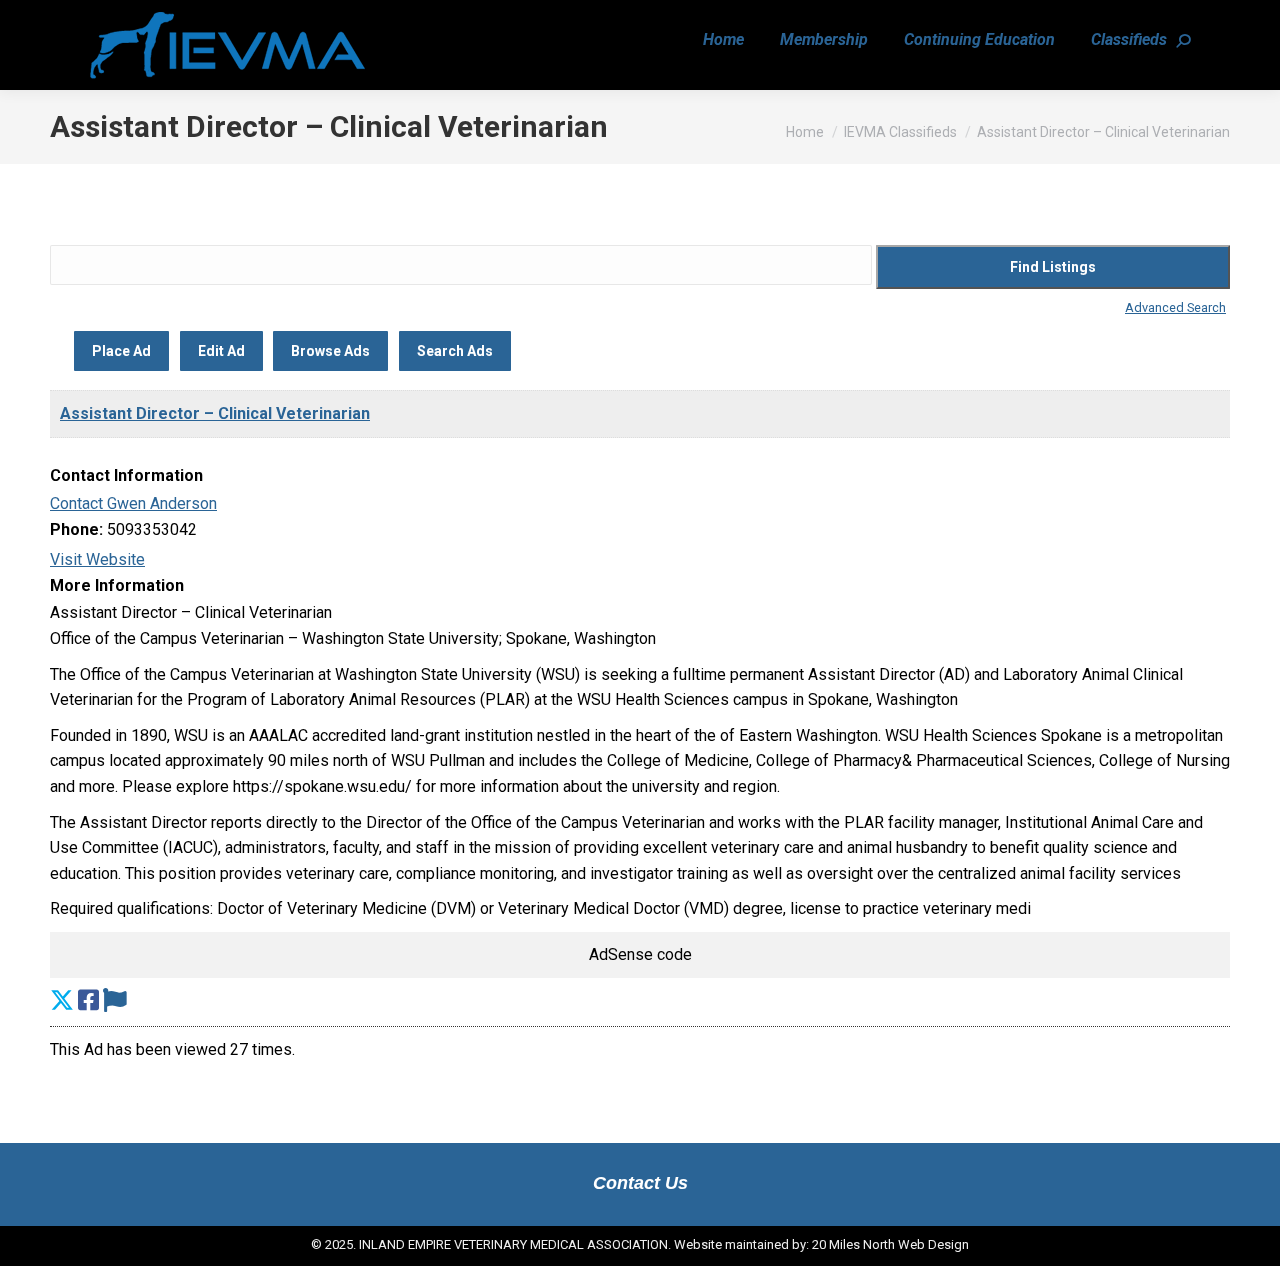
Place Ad (121, 351)
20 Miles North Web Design (890, 1244)
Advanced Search (1175, 307)
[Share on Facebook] (88, 1001)
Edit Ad (221, 351)
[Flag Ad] (115, 1001)
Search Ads (455, 351)
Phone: (76, 529)
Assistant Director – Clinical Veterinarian (215, 413)
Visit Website (97, 559)
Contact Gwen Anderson (133, 503)
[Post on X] (62, 1001)
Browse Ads (330, 351)
